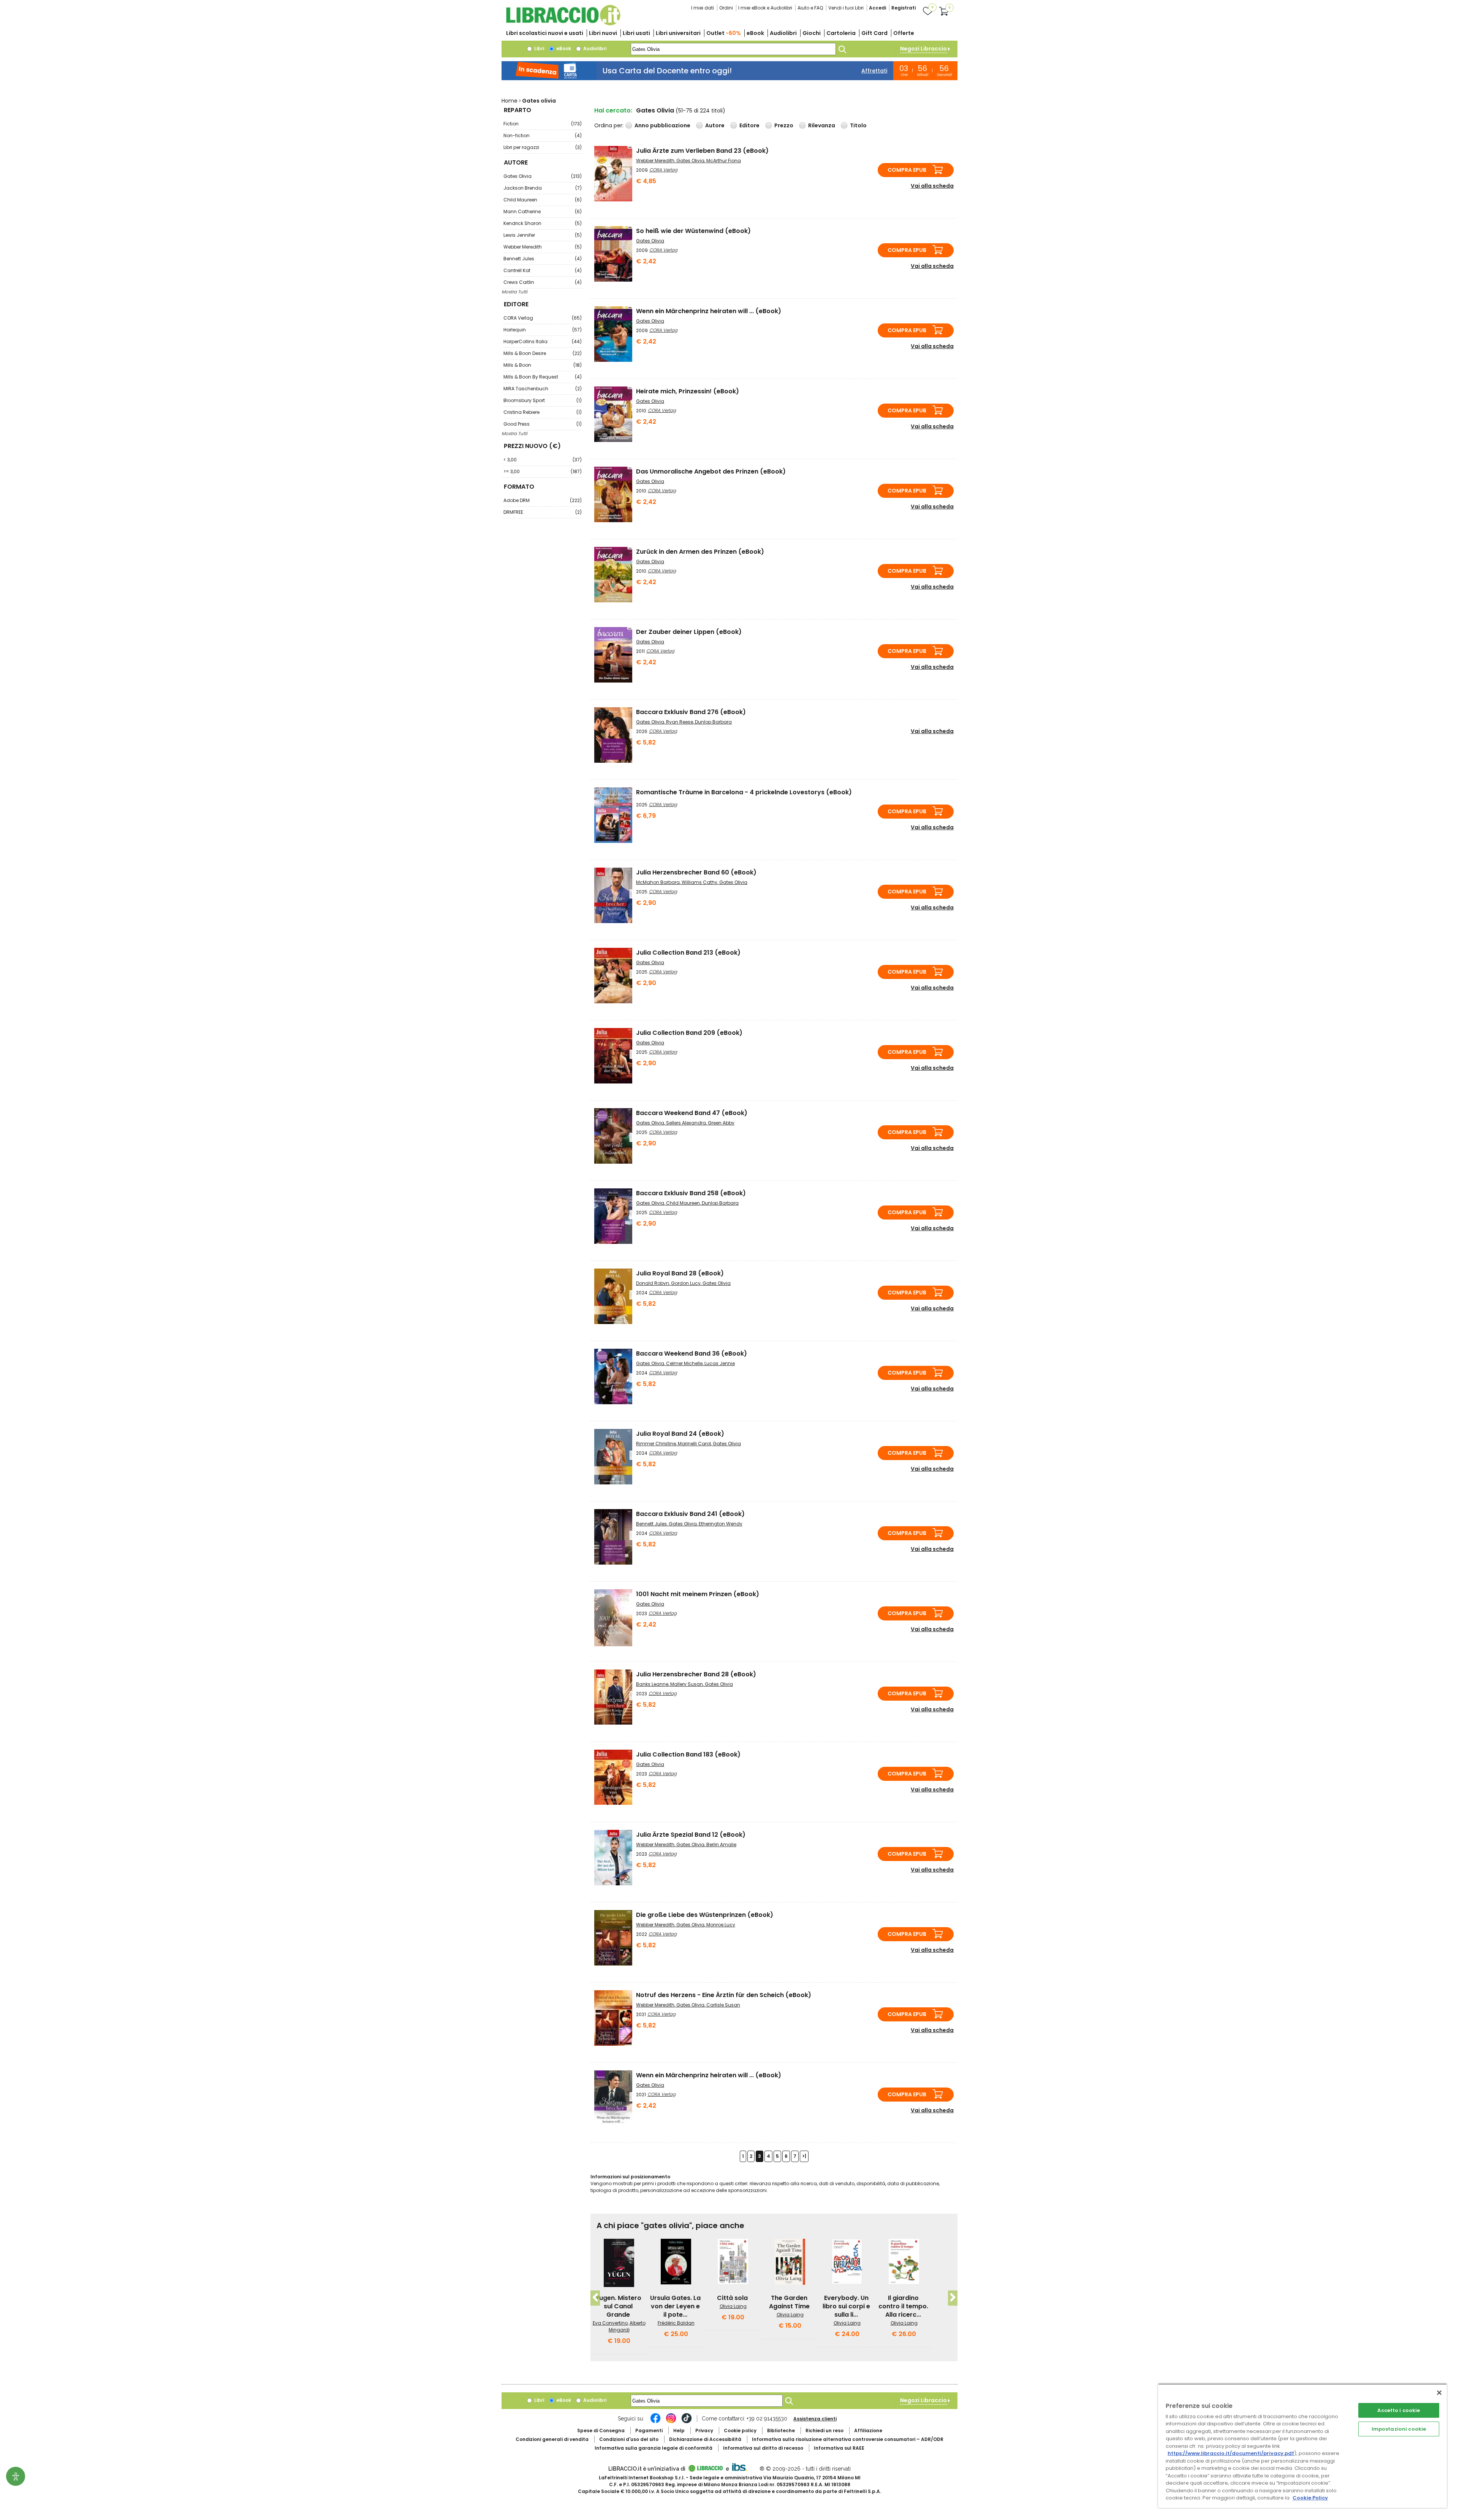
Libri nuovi (603, 33)
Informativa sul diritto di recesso (763, 2448)
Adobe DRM (543, 500)
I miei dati (703, 8)
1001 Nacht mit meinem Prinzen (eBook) (698, 1594)
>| (804, 2156)
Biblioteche (781, 2431)
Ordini (726, 8)
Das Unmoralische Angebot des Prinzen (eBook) (711, 471)
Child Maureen (543, 200)
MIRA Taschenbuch (543, 389)
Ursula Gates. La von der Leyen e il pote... (675, 2306)
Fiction (543, 124)
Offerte (904, 33)
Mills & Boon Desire (543, 353)
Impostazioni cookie (1399, 2429)
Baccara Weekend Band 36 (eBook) (692, 1353)
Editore (749, 125)
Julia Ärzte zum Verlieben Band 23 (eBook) (702, 151)
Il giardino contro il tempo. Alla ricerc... (903, 2306)
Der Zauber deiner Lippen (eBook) (689, 632)
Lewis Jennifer (543, 235)
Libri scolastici (545, 33)
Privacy (704, 2431)
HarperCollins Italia (543, 341)
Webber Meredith (543, 247)
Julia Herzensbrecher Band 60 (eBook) (696, 872)
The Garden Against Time (789, 2302)
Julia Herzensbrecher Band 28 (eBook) (696, 1674)
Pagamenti (649, 2431)
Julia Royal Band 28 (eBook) (680, 1273)
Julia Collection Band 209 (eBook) (689, 1033)
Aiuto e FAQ (810, 8)
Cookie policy (740, 2431)
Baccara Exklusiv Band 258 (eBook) (691, 1193)
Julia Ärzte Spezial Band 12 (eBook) (691, 1835)
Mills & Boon (543, 365)
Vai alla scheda (932, 186)
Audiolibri (783, 33)
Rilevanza (822, 125)
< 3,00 (543, 460)
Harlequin (543, 330)
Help (679, 2431)
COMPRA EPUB (907, 170)
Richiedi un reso (824, 2431)
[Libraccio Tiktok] (687, 2422)
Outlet (724, 33)
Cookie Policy (1310, 2498)
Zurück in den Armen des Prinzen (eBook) (700, 552)
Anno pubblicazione (662, 125)
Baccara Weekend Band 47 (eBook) (692, 1113)
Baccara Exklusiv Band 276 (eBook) (691, 712)
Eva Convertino (610, 2323)
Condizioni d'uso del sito (629, 2439)
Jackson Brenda (543, 188)
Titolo (858, 125)
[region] (1302, 2446)
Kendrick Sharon (543, 223)
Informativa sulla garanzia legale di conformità (654, 2448)
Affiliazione (868, 2431)
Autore (715, 125)
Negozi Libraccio (923, 49)
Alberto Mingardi (627, 2326)
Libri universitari (678, 33)
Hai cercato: (613, 110)
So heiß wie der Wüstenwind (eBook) (693, 231)
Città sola (732, 2298)
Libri (539, 48)
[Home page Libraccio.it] (563, 24)
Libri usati (636, 33)
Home (510, 101)
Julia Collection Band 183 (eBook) (688, 1754)
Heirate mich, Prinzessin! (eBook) (688, 391)
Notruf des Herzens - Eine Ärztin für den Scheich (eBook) (724, 1995)
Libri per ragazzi (543, 147)
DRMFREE (543, 512)
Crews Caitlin (543, 282)
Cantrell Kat (543, 270)
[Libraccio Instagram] (671, 2422)
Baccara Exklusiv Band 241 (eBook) (690, 1514)
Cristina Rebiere (543, 412)
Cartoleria (841, 33)
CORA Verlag (543, 318)
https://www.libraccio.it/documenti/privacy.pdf (1231, 2453)
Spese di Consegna (601, 2431)
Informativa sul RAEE (839, 2448)
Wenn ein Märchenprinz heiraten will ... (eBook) (709, 311)
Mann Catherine (543, 211)
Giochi (812, 33)
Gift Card (874, 33)
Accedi (877, 8)
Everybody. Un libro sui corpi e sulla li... (846, 2306)
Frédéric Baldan (676, 2323)
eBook (755, 33)
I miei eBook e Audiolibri (765, 8)
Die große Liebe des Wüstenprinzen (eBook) (705, 1915)
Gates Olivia (543, 176)
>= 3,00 (543, 471)
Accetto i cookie (1399, 2410)
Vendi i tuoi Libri (846, 8)
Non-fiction (543, 135)
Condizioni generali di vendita (552, 2439)
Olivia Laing (733, 2306)
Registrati (904, 8)
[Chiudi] (1439, 2393)
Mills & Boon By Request (543, 377)
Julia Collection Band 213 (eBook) (688, 953)
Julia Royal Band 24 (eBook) (680, 1434)
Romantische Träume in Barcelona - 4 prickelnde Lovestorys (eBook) (744, 792)
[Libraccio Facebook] (655, 2422)
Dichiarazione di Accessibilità (705, 2439)
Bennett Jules (543, 259)
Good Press (543, 424)
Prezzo (784, 125)
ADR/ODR (848, 2439)
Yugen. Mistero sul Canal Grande (618, 2306)
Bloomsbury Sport (543, 400)
